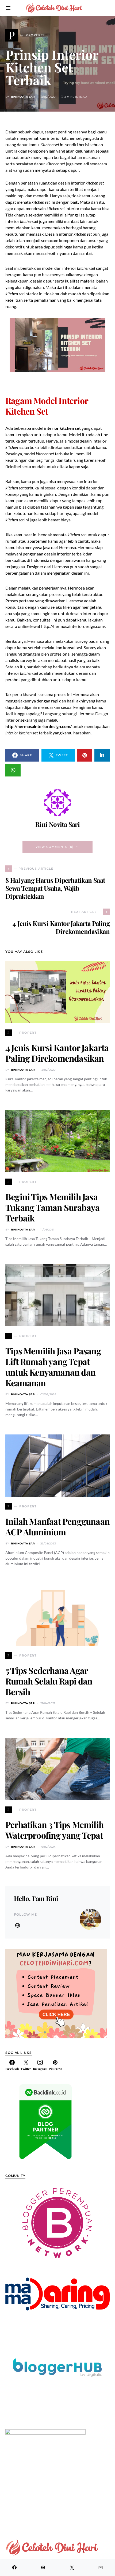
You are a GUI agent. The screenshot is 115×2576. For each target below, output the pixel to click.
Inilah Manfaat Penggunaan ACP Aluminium (57, 1526)
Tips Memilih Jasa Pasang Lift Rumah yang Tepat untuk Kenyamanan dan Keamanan (53, 1367)
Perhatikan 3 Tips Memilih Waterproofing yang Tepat (54, 1830)
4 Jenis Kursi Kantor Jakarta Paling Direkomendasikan (57, 1053)
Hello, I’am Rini (36, 1898)
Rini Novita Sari (23, 97)
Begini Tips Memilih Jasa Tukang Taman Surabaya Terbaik (52, 1207)
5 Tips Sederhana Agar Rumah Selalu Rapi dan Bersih (49, 1681)
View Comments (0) (55, 847)
